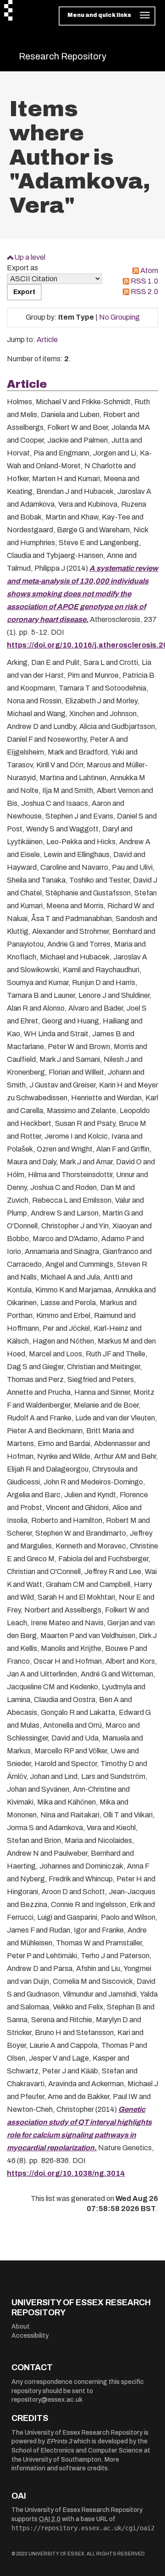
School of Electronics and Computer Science (77, 2450)
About (21, 2327)
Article (47, 340)
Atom (149, 270)
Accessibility (30, 2336)
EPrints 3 (59, 2441)
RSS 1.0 (144, 281)
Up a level (30, 257)
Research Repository (63, 56)
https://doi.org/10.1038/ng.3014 (66, 2173)
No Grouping (119, 317)
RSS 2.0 (144, 292)
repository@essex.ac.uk (47, 2400)
